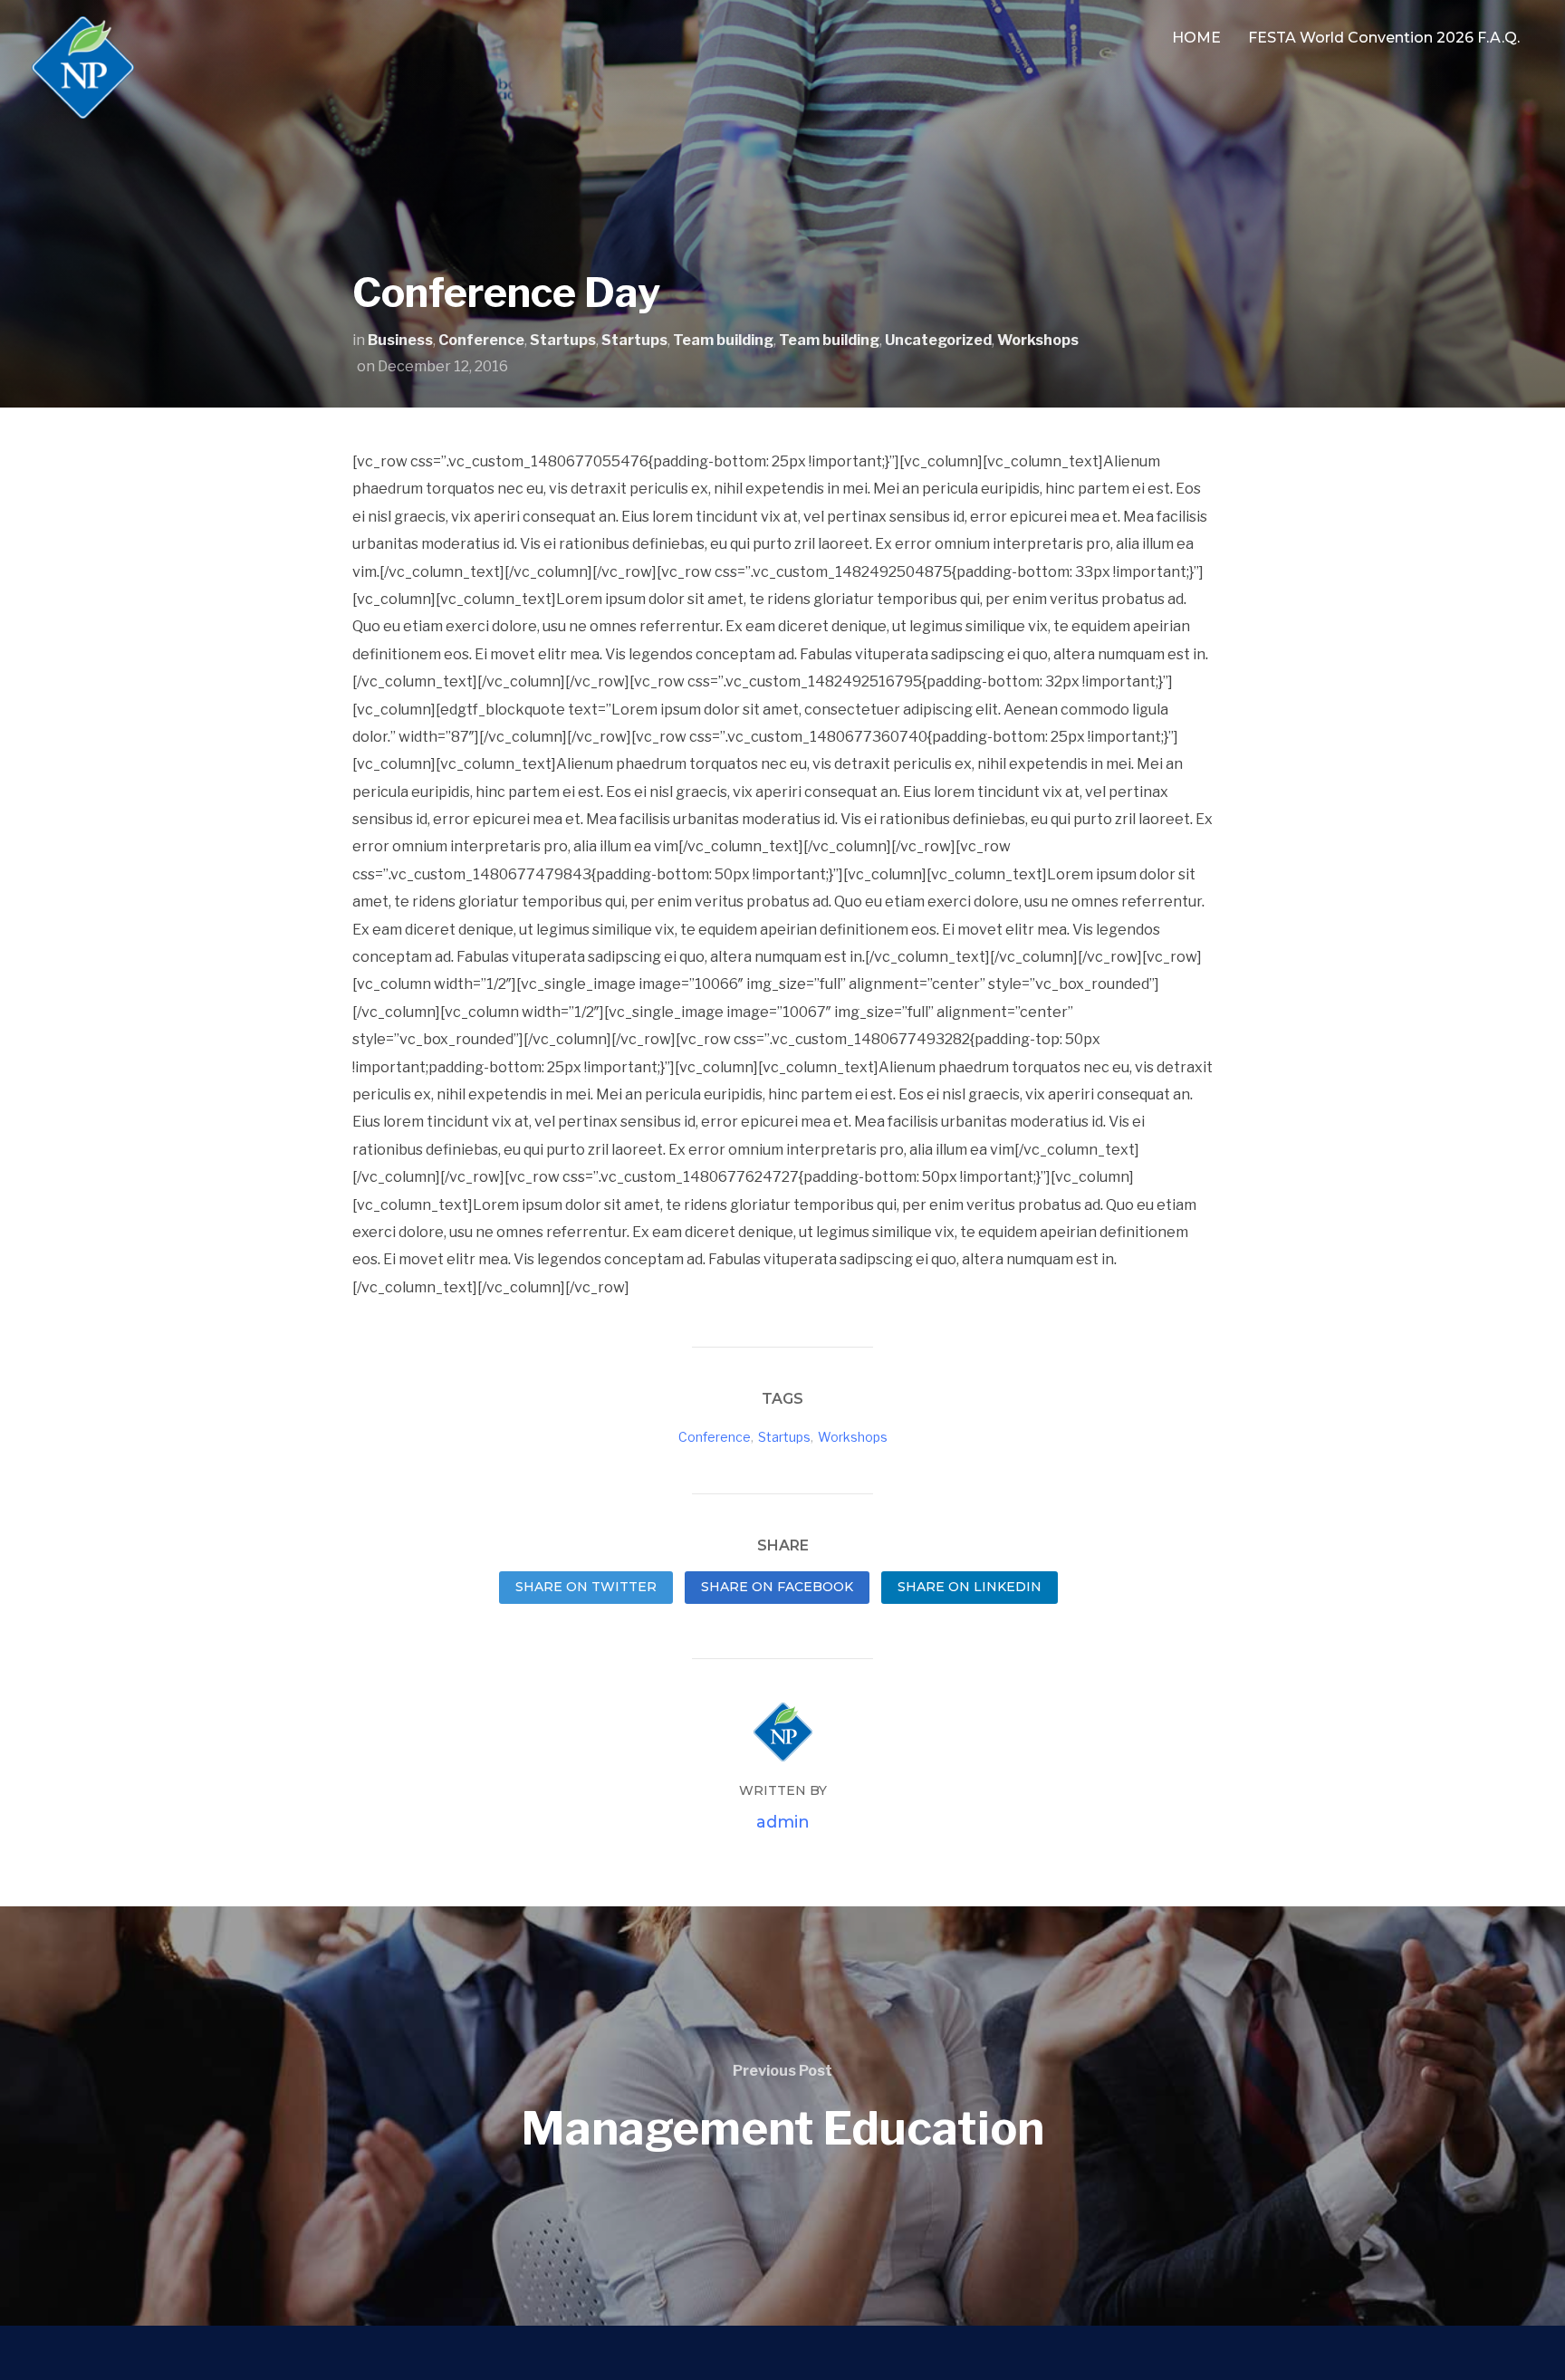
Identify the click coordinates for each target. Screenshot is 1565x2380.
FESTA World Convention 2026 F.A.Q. (1384, 38)
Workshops (1038, 340)
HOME (1196, 38)
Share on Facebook (777, 1587)
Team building (723, 340)
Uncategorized (938, 340)
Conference (481, 340)
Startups (563, 340)
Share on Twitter (586, 1587)
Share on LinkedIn (970, 1587)
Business (400, 340)
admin (783, 1822)
